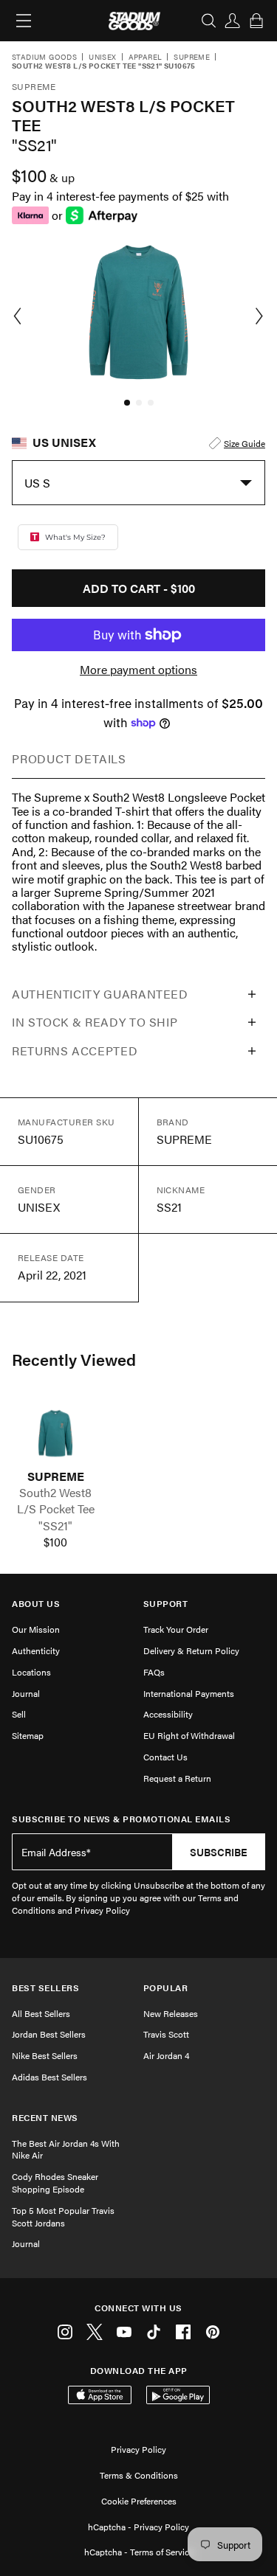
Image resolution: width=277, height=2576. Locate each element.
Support (166, 1604)
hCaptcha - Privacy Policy (138, 2527)
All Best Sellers (41, 2013)
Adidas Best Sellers (49, 2077)
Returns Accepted (75, 1051)
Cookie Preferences (139, 2501)
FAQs (154, 1672)
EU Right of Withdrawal (189, 1735)
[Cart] (256, 21)
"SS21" (55, 1526)
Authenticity (36, 1650)
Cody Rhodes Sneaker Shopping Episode (55, 2183)
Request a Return (177, 1778)
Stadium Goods (44, 58)
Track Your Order (176, 1629)
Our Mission (36, 1629)
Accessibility (168, 1714)
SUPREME (56, 1476)
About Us (36, 1604)
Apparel (146, 58)
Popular (166, 1988)
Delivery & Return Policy (191, 1650)
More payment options (138, 670)
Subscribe (219, 1852)
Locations (31, 1672)
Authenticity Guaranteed (100, 994)
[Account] (233, 21)
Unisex (102, 58)
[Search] (209, 21)
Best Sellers (45, 1988)
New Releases (171, 2013)
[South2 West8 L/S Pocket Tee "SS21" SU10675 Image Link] (55, 1433)
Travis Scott (166, 2034)
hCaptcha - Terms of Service (139, 2552)
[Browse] (24, 21)
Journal (26, 1693)
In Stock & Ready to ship (95, 1022)
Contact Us (165, 1757)
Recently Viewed (74, 1359)
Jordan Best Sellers (49, 2034)
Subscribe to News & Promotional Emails (121, 1819)
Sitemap (28, 1735)
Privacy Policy (138, 2449)
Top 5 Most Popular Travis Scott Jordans (63, 2216)
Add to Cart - (139, 588)
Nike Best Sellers (45, 2055)
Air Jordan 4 (166, 2055)
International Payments (189, 1693)
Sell (19, 1714)
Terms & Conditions (139, 2475)
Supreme (192, 58)
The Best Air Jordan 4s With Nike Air (66, 2149)
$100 (55, 1542)
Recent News (45, 2118)
